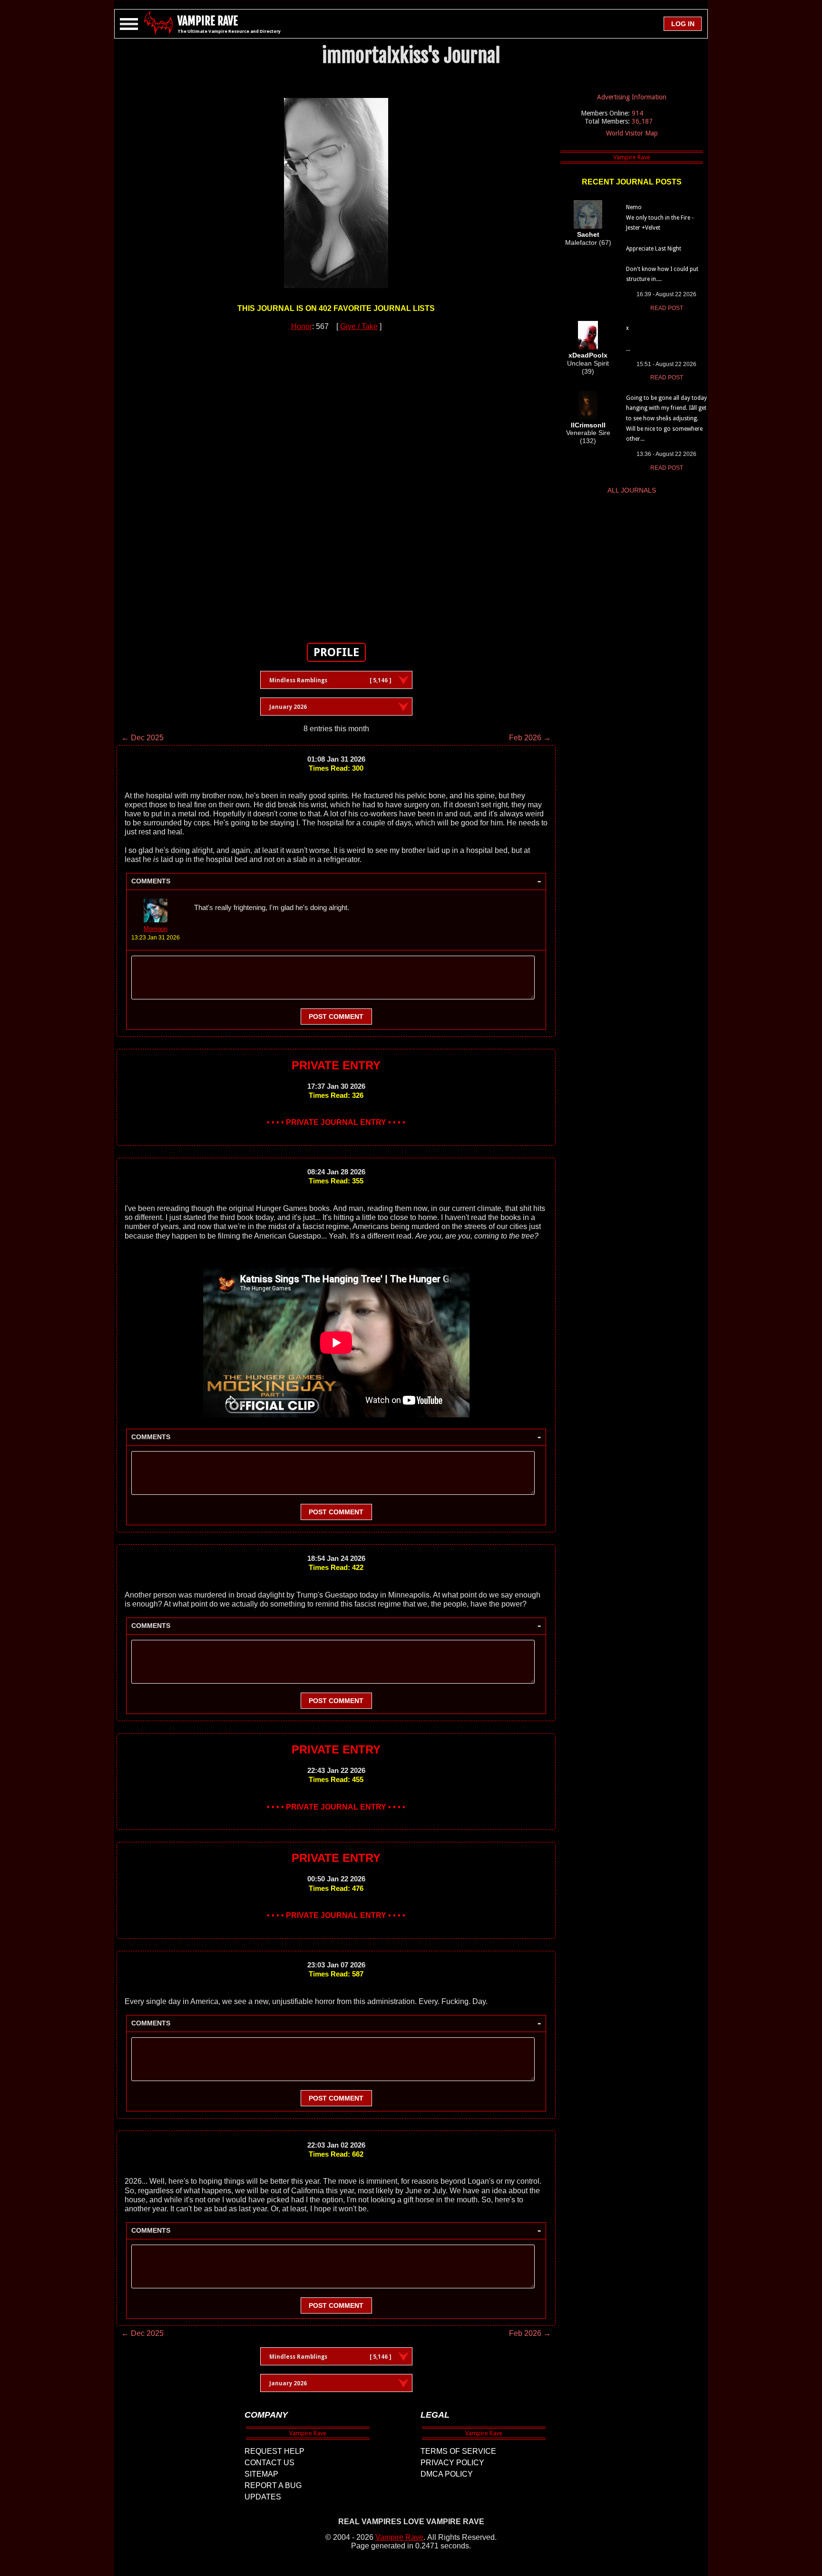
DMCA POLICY (447, 2474)
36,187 (642, 121)
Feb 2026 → (530, 738)
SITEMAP (261, 2474)
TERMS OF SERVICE (458, 2451)
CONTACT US (269, 2463)
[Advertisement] (336, 482)
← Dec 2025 (142, 738)
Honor (302, 326)
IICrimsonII (588, 425)
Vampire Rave (399, 2537)
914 (637, 113)
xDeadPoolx (588, 355)
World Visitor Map (632, 133)
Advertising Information (632, 97)
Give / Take (359, 326)
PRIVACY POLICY (452, 2463)
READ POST (667, 308)
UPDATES (263, 2497)
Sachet (588, 234)
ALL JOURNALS (632, 490)
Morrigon (156, 929)
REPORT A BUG (273, 2485)
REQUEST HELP (274, 2451)
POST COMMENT (336, 1017)
